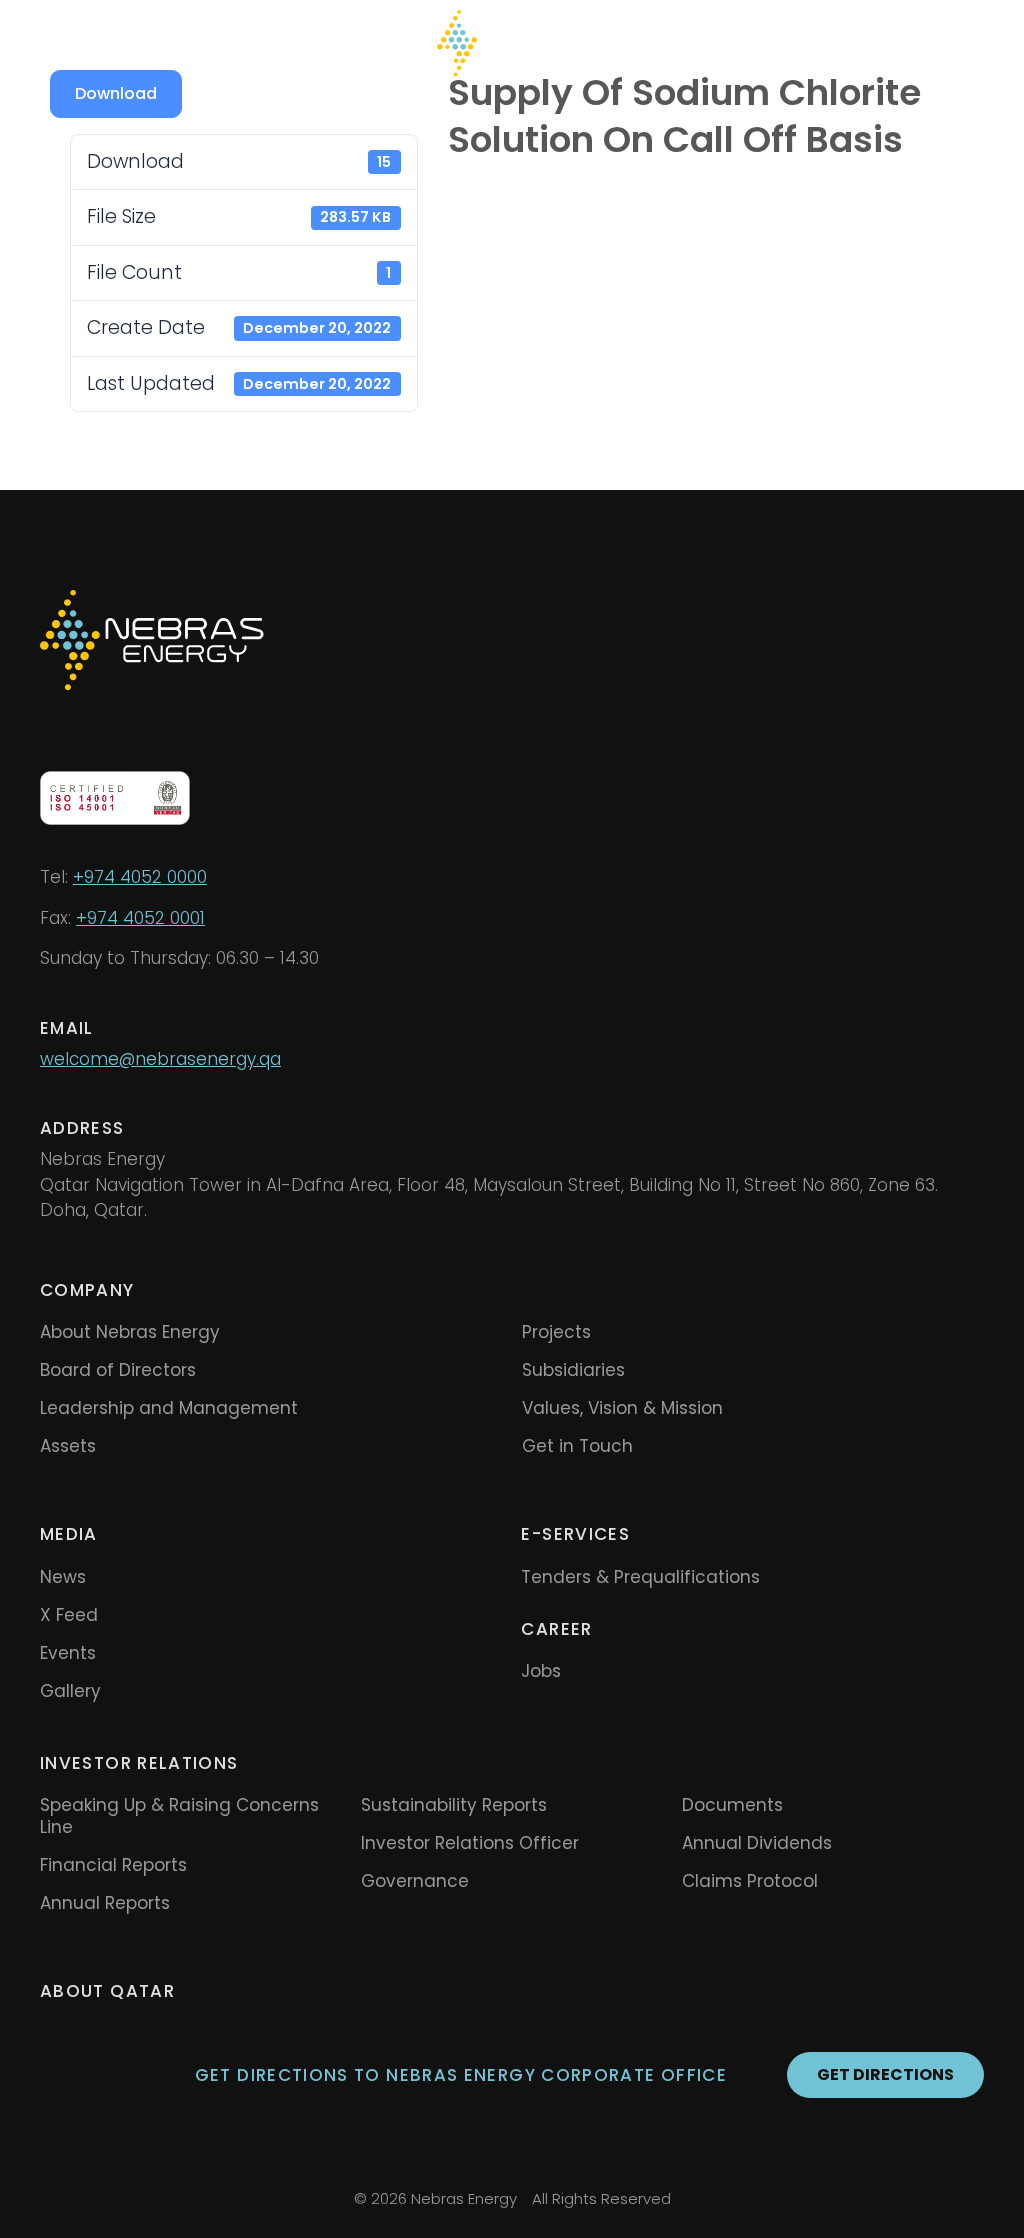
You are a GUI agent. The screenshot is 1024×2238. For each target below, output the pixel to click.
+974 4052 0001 (140, 918)
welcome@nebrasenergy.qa (160, 1059)
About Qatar (107, 1991)
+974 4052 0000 (140, 877)
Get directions (885, 2074)
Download (116, 93)
